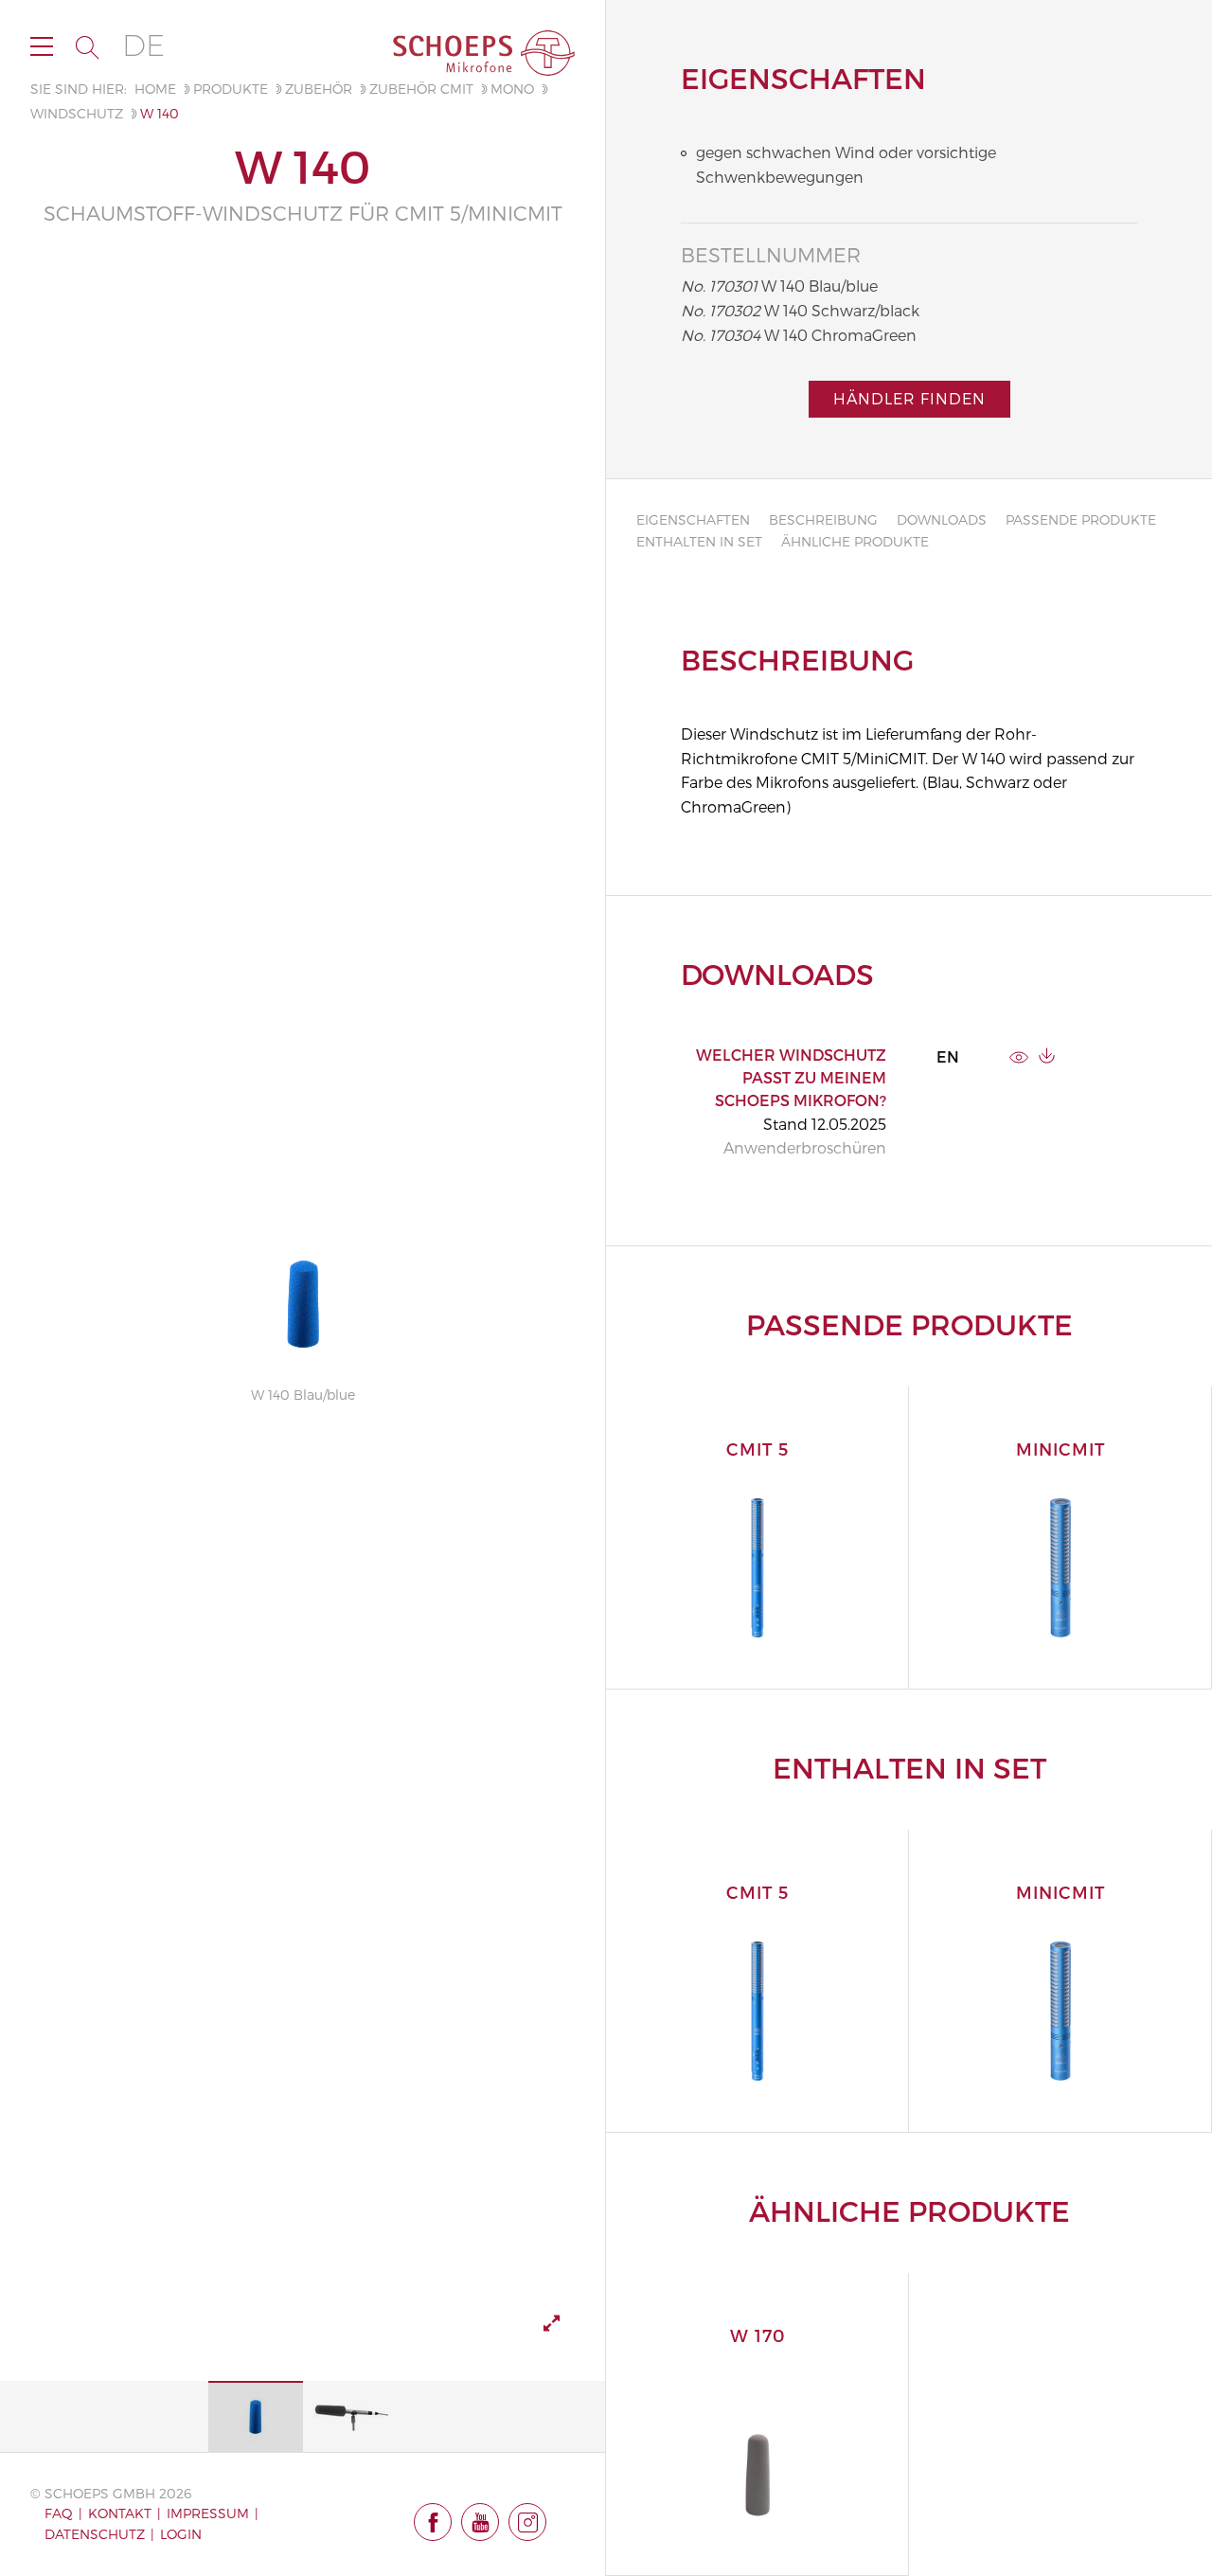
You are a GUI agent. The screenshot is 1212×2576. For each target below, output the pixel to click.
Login (181, 2534)
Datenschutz (95, 2534)
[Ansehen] (1019, 1055)
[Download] (1047, 1055)
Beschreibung (823, 519)
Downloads (942, 519)
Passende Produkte (1081, 519)
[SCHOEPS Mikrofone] (484, 53)
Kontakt (120, 2513)
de (143, 46)
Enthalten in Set (699, 541)
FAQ (59, 2513)
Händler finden (909, 398)
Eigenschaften (693, 519)
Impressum (208, 2513)
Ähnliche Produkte (855, 541)
